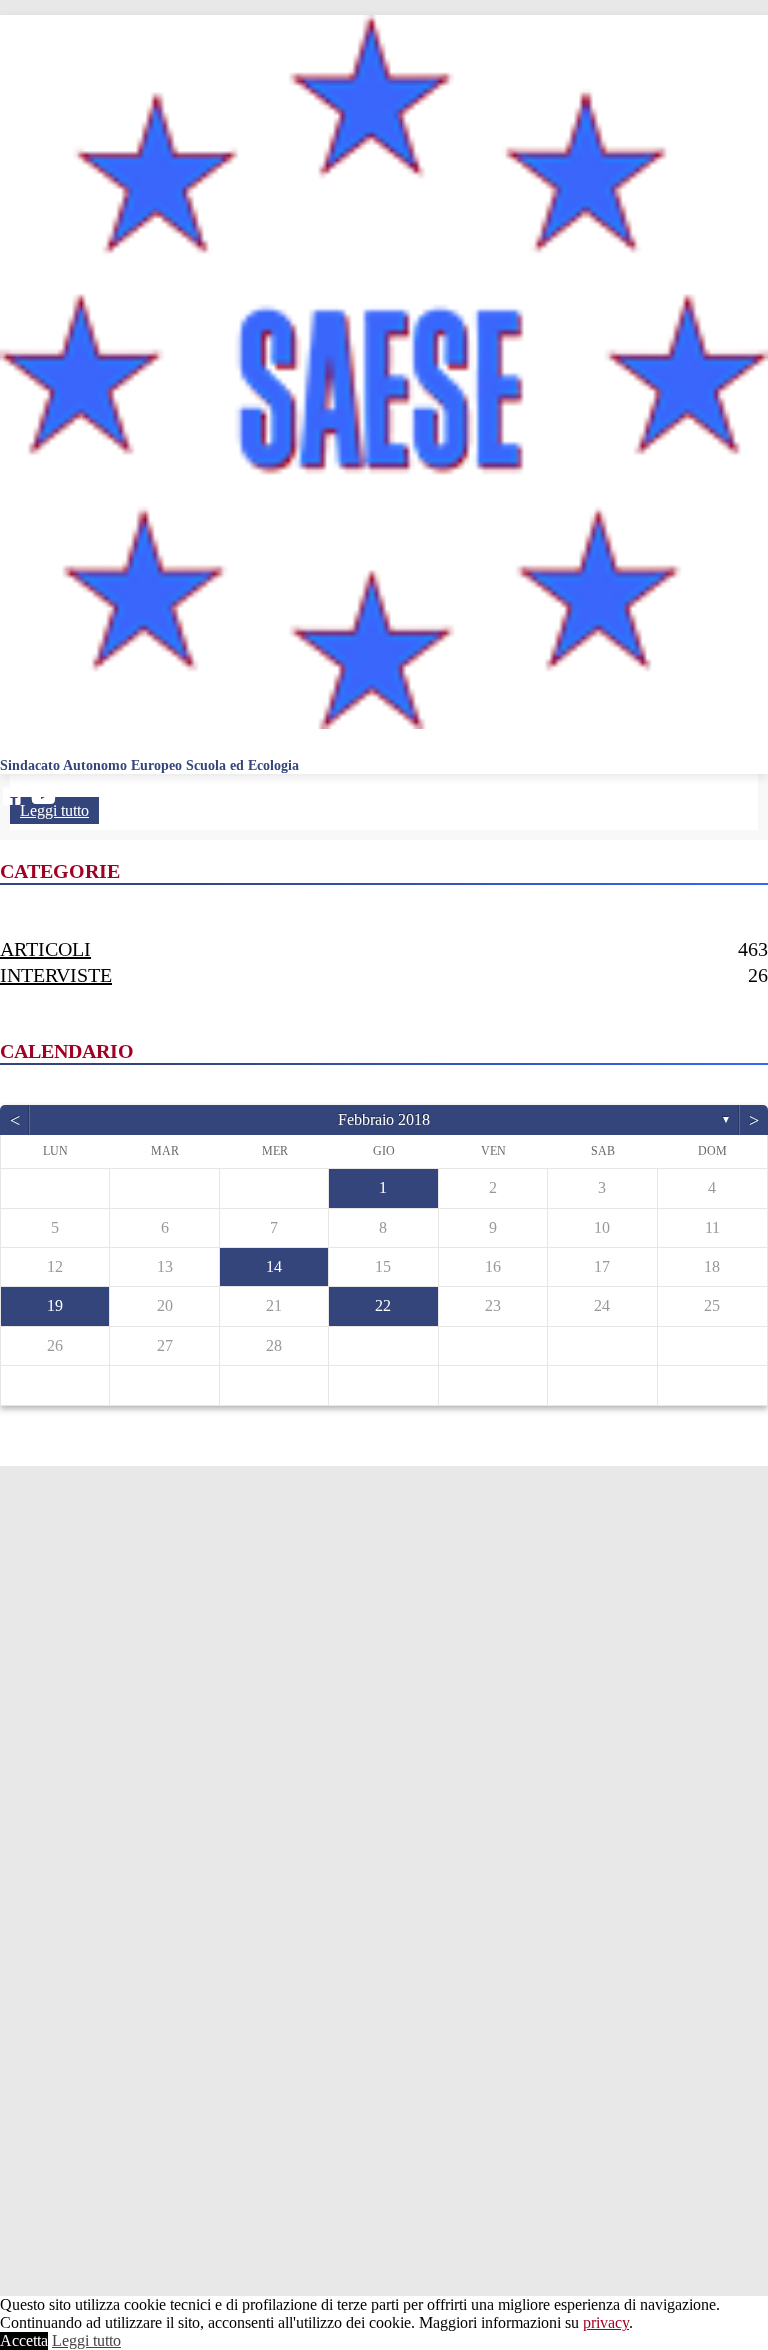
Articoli (45, 949)
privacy (606, 2322)
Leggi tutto (86, 2340)
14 (274, 1266)
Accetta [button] (24, 2340)
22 (383, 1305)
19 (55, 1305)
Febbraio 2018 (384, 1119)
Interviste (56, 975)
